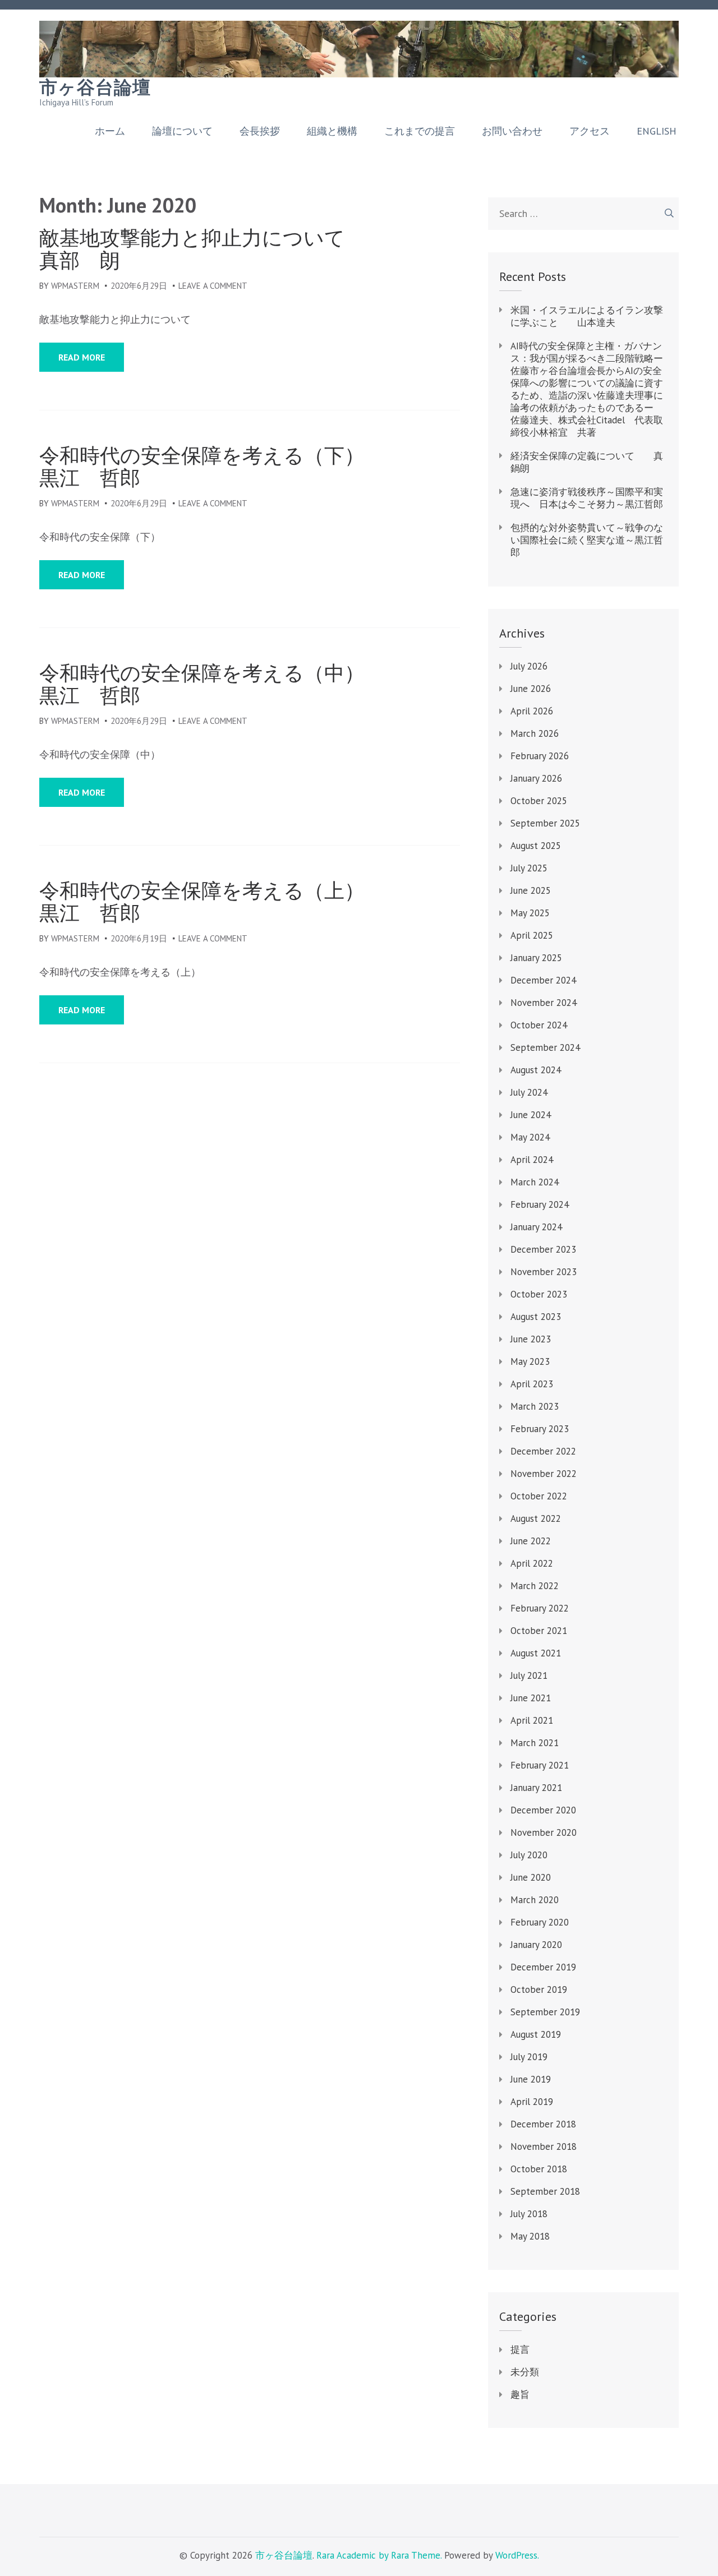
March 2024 (535, 1182)
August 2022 (536, 1518)
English (657, 131)
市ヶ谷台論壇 (95, 87)
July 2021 (529, 1675)
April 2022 (532, 1563)
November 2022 (544, 1474)
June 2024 (531, 1115)
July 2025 (529, 868)
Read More (82, 357)
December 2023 (543, 1249)
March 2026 (535, 733)
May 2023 (530, 1361)
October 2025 (539, 801)
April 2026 (532, 711)
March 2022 (535, 1586)
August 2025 (536, 846)
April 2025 (532, 935)
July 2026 (529, 666)
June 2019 (531, 2079)
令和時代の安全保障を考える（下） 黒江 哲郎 (250, 467)
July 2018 (529, 2214)
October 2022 (539, 1496)
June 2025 (531, 890)
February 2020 (540, 1922)
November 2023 (544, 1272)
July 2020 (529, 1855)
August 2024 (536, 1070)
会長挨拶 (260, 131)
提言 (520, 2349)
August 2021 (536, 1653)
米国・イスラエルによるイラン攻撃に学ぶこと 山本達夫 (587, 316)
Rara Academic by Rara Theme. (379, 2555)
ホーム (110, 131)
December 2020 (543, 1810)
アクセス (590, 131)
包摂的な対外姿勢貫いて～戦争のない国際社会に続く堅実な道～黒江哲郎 (587, 540)
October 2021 (539, 1631)
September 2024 (545, 1047)
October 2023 (539, 1294)
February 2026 (540, 756)
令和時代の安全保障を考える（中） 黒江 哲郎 (250, 684)
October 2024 (539, 1025)
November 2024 (544, 1003)
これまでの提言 (420, 131)
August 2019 (536, 2034)
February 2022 (540, 1608)
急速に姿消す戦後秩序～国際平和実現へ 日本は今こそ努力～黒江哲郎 (587, 498)
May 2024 (530, 1137)
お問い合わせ (512, 131)
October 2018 (539, 2169)
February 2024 (540, 1204)
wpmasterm (75, 286)
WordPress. (517, 2555)
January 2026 (536, 778)
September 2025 (545, 823)
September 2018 (545, 2191)
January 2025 (536, 958)
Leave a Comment (213, 286)
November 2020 (544, 1832)
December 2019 (543, 1967)
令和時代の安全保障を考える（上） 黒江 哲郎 (250, 902)
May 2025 (530, 913)
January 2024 (536, 1227)
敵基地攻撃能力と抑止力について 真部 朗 (243, 249)
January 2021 (536, 1788)
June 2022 (531, 1541)
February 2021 (540, 1765)
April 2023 (532, 1384)
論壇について (182, 131)
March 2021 (535, 1743)
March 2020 (535, 1900)
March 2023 (535, 1406)
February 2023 (540, 1429)
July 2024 (529, 1092)
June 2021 (531, 1698)
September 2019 (545, 2012)
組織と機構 (332, 131)
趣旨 (520, 2394)
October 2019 (539, 1989)
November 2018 (544, 2146)
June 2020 (531, 1877)
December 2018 (543, 2124)
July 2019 (529, 2057)
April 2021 (532, 1720)
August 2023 (536, 1317)
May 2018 (530, 2236)
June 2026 (531, 689)
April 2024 (532, 1160)
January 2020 (536, 1945)
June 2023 (531, 1339)
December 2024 (543, 980)
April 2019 (532, 2102)
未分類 (525, 2372)
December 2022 (543, 1451)
